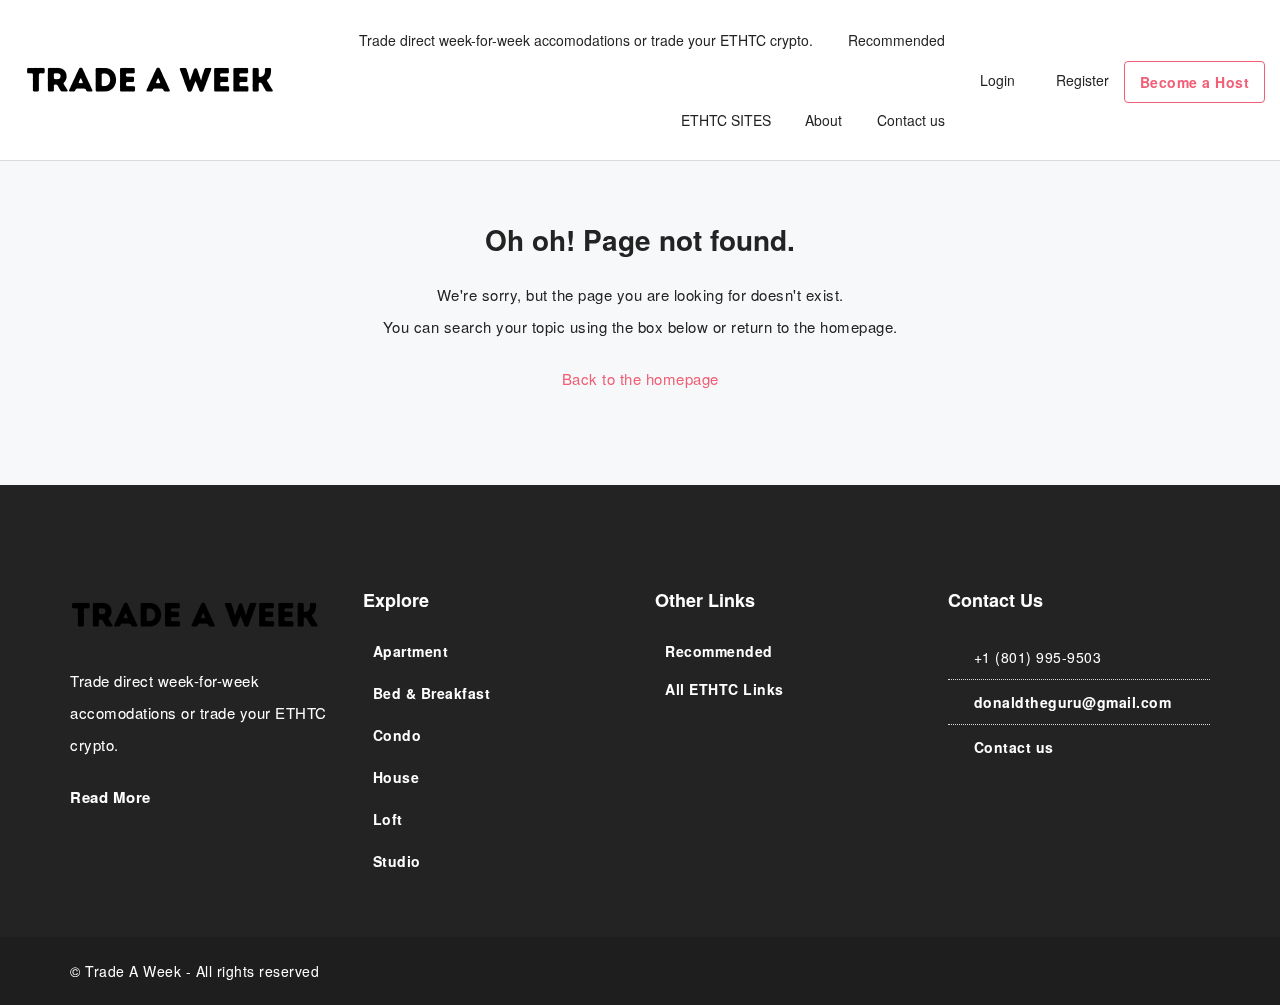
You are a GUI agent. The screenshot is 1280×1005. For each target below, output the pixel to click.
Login (997, 80)
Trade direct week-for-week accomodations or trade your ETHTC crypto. (586, 40)
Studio (397, 861)
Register (1082, 80)
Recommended (896, 40)
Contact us (911, 120)
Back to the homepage (640, 378)
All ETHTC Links (724, 689)
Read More (112, 797)
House (396, 777)
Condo (397, 735)
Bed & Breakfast (432, 693)
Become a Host (1195, 82)
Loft (388, 819)
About (823, 120)
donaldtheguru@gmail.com (1073, 702)
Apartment (411, 651)
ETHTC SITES (726, 120)
